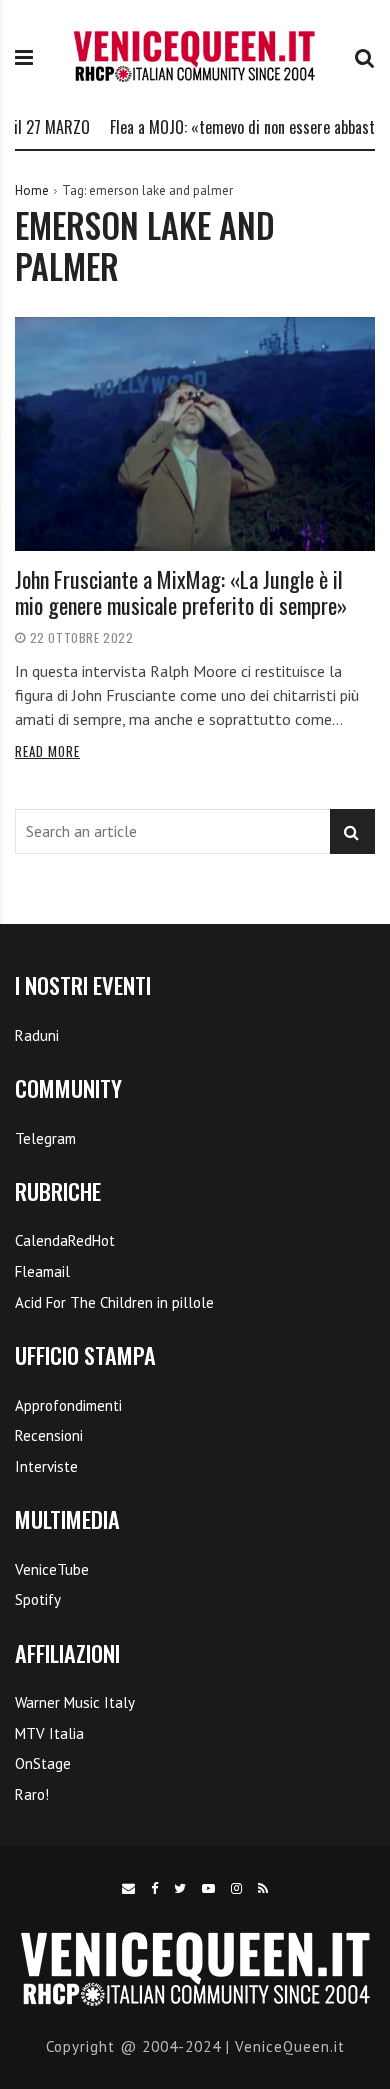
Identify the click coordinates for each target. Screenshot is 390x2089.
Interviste (46, 1466)
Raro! (32, 1794)
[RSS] (263, 1888)
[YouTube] (209, 1888)
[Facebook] (155, 1888)
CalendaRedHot (65, 1240)
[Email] (129, 1888)
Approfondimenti (68, 1405)
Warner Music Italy (75, 1702)
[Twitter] (180, 1888)
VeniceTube (52, 1569)
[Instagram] (237, 1888)
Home (32, 190)
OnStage (43, 1763)
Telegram (45, 1138)
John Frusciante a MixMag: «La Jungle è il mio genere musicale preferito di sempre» (181, 592)
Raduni (37, 1035)
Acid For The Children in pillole (114, 1302)
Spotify (38, 1599)
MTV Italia (49, 1733)
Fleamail (42, 1271)
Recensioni (49, 1435)
